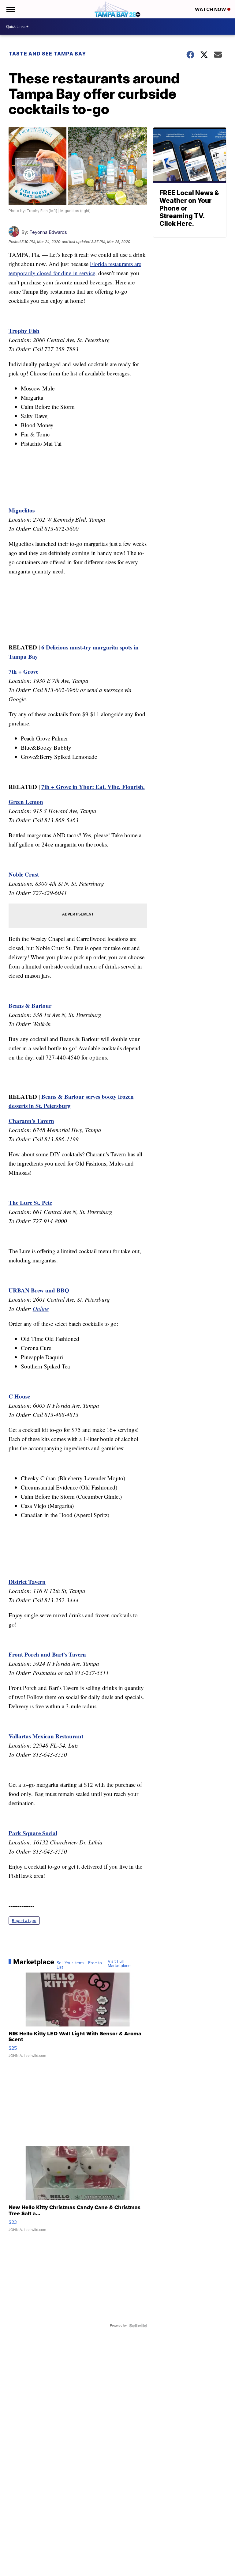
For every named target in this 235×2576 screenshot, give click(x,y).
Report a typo (24, 1921)
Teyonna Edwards (48, 232)
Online (41, 1309)
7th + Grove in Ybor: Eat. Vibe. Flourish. (93, 787)
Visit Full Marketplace (119, 1964)
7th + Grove (23, 671)
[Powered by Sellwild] (138, 2326)
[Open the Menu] (10, 9)
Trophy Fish (24, 331)
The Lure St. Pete (30, 1202)
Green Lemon (26, 802)
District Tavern (27, 1582)
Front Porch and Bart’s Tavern (47, 1654)
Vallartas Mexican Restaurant (46, 1736)
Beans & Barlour (30, 1005)
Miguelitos (22, 510)
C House (19, 1396)
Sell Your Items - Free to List (79, 1965)
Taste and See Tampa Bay (47, 54)
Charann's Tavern (31, 1121)
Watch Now (211, 9)
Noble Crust (24, 874)
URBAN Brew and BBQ (39, 1290)
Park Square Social (33, 1833)
